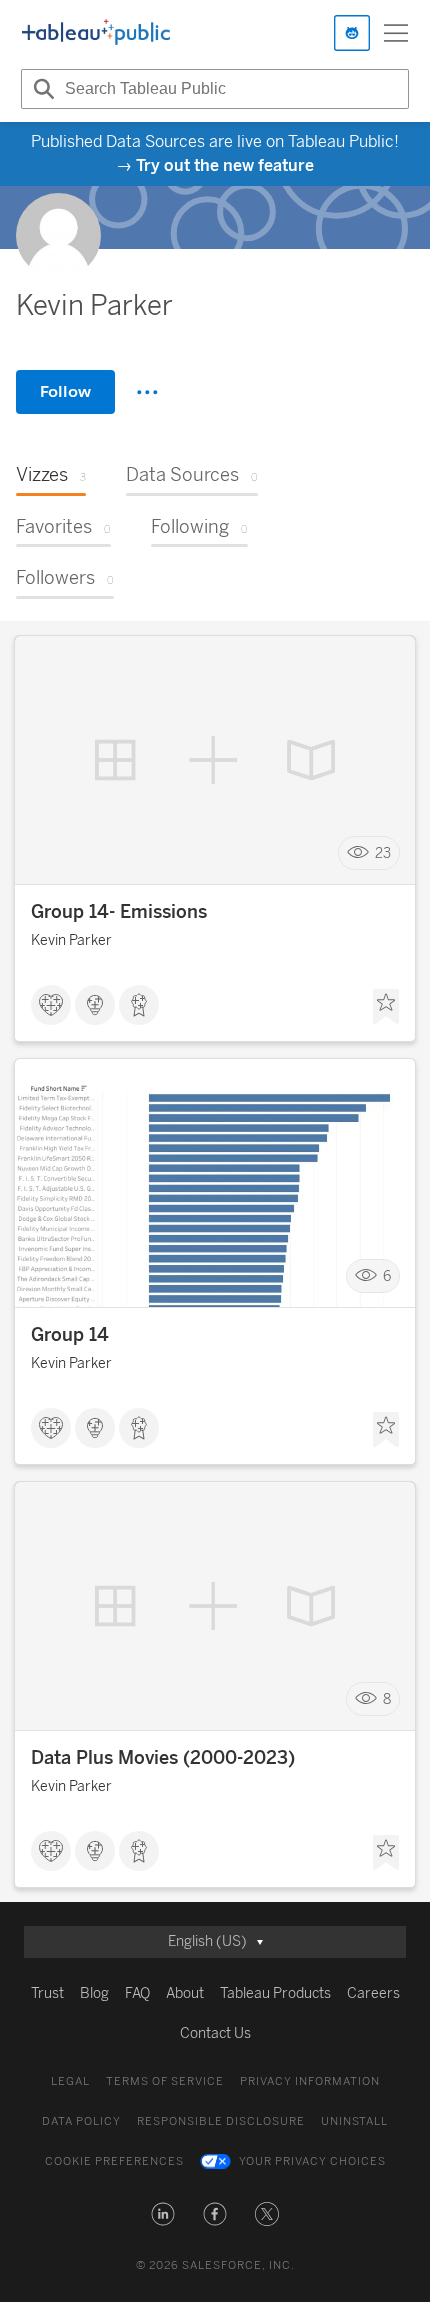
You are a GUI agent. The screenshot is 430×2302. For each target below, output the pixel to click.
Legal (70, 2081)
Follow (65, 391)
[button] (163, 2214)
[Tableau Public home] (96, 33)
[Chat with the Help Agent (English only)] (352, 33)
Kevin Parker (71, 940)
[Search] (41, 89)
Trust (47, 1993)
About (185, 1993)
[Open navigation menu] (396, 33)
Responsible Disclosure (221, 2121)
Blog (94, 1993)
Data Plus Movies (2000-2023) (163, 1758)
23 (383, 853)
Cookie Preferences (114, 2161)
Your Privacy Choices (312, 2161)
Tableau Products (275, 1993)
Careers (373, 1993)
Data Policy (81, 2121)
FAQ (137, 1993)
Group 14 (70, 1335)
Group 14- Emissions (119, 912)
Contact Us (215, 2033)
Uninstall (354, 2121)
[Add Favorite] (386, 1007)
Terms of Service (165, 2081)
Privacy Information (310, 2081)
